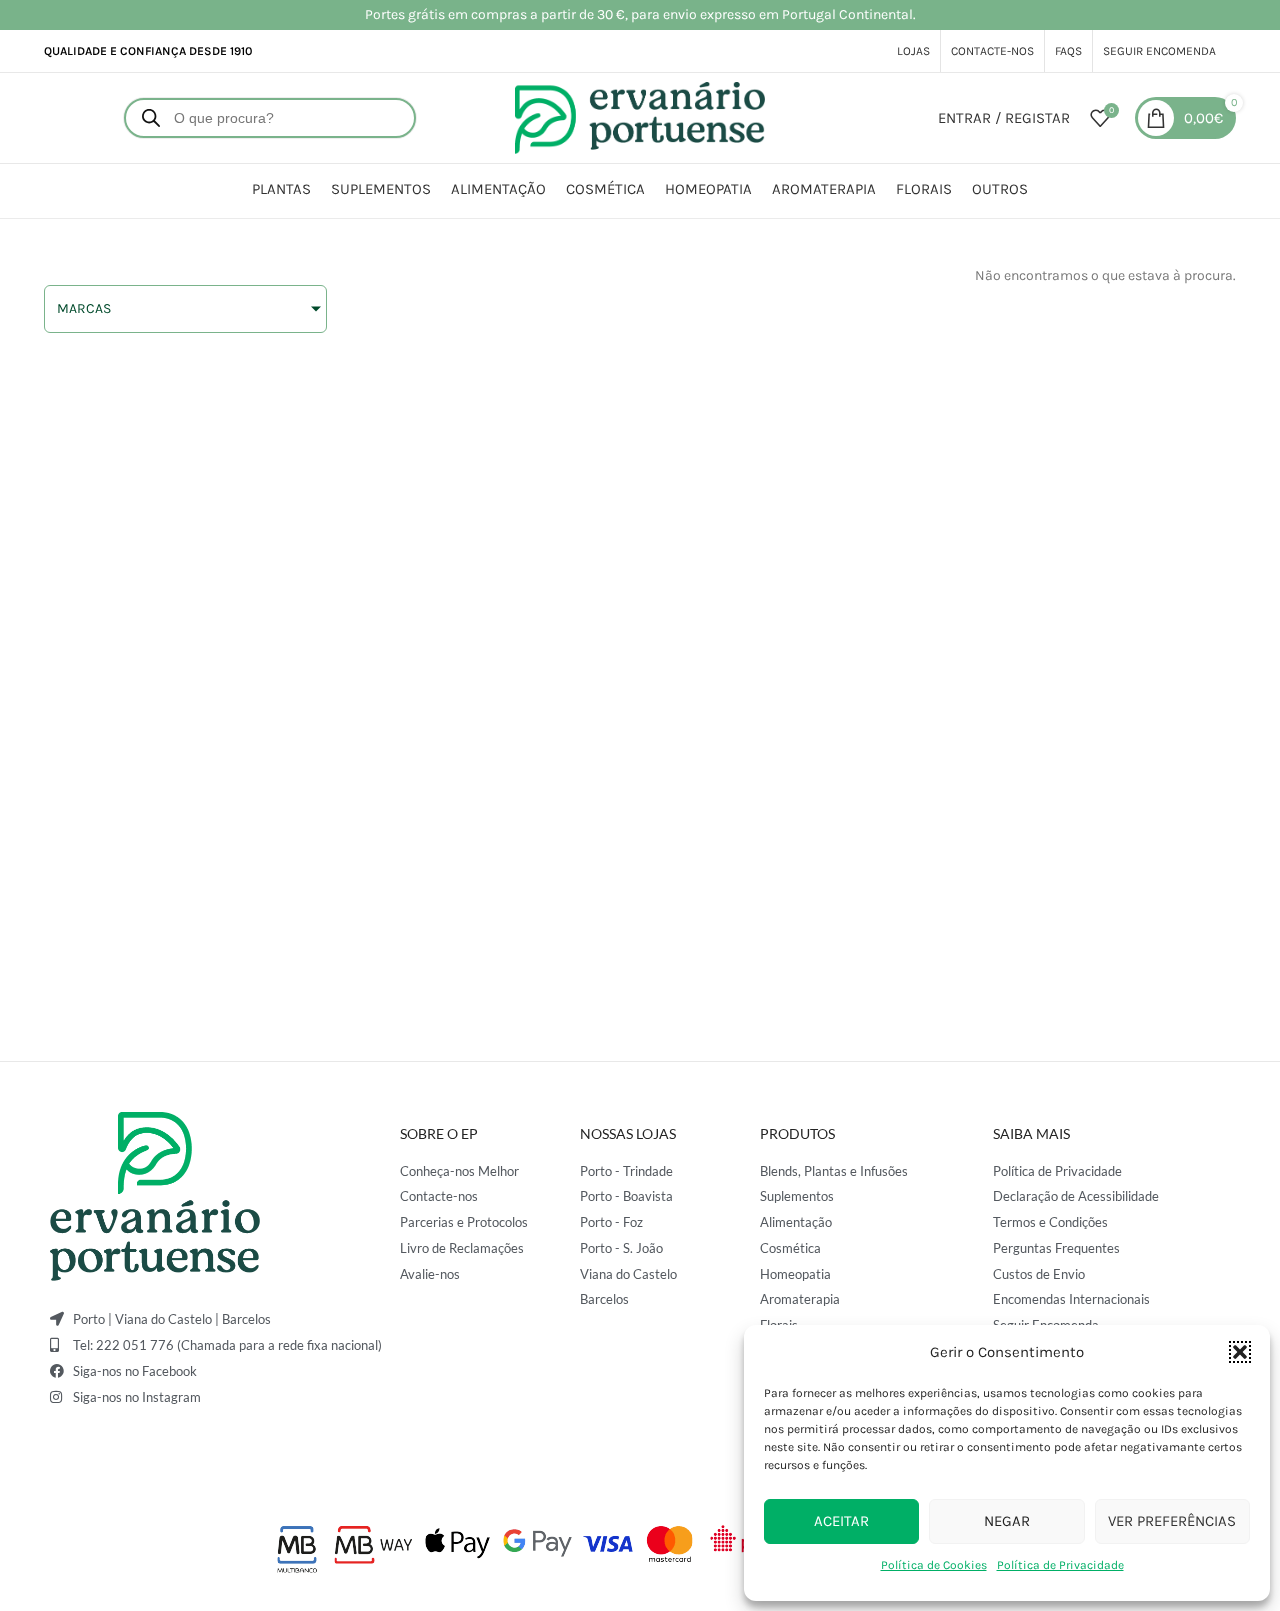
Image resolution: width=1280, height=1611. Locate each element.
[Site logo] (640, 116)
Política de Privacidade (1060, 1565)
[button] (1240, 1352)
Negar (1007, 1521)
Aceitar (841, 1521)
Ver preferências (1172, 1521)
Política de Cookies (934, 1565)
